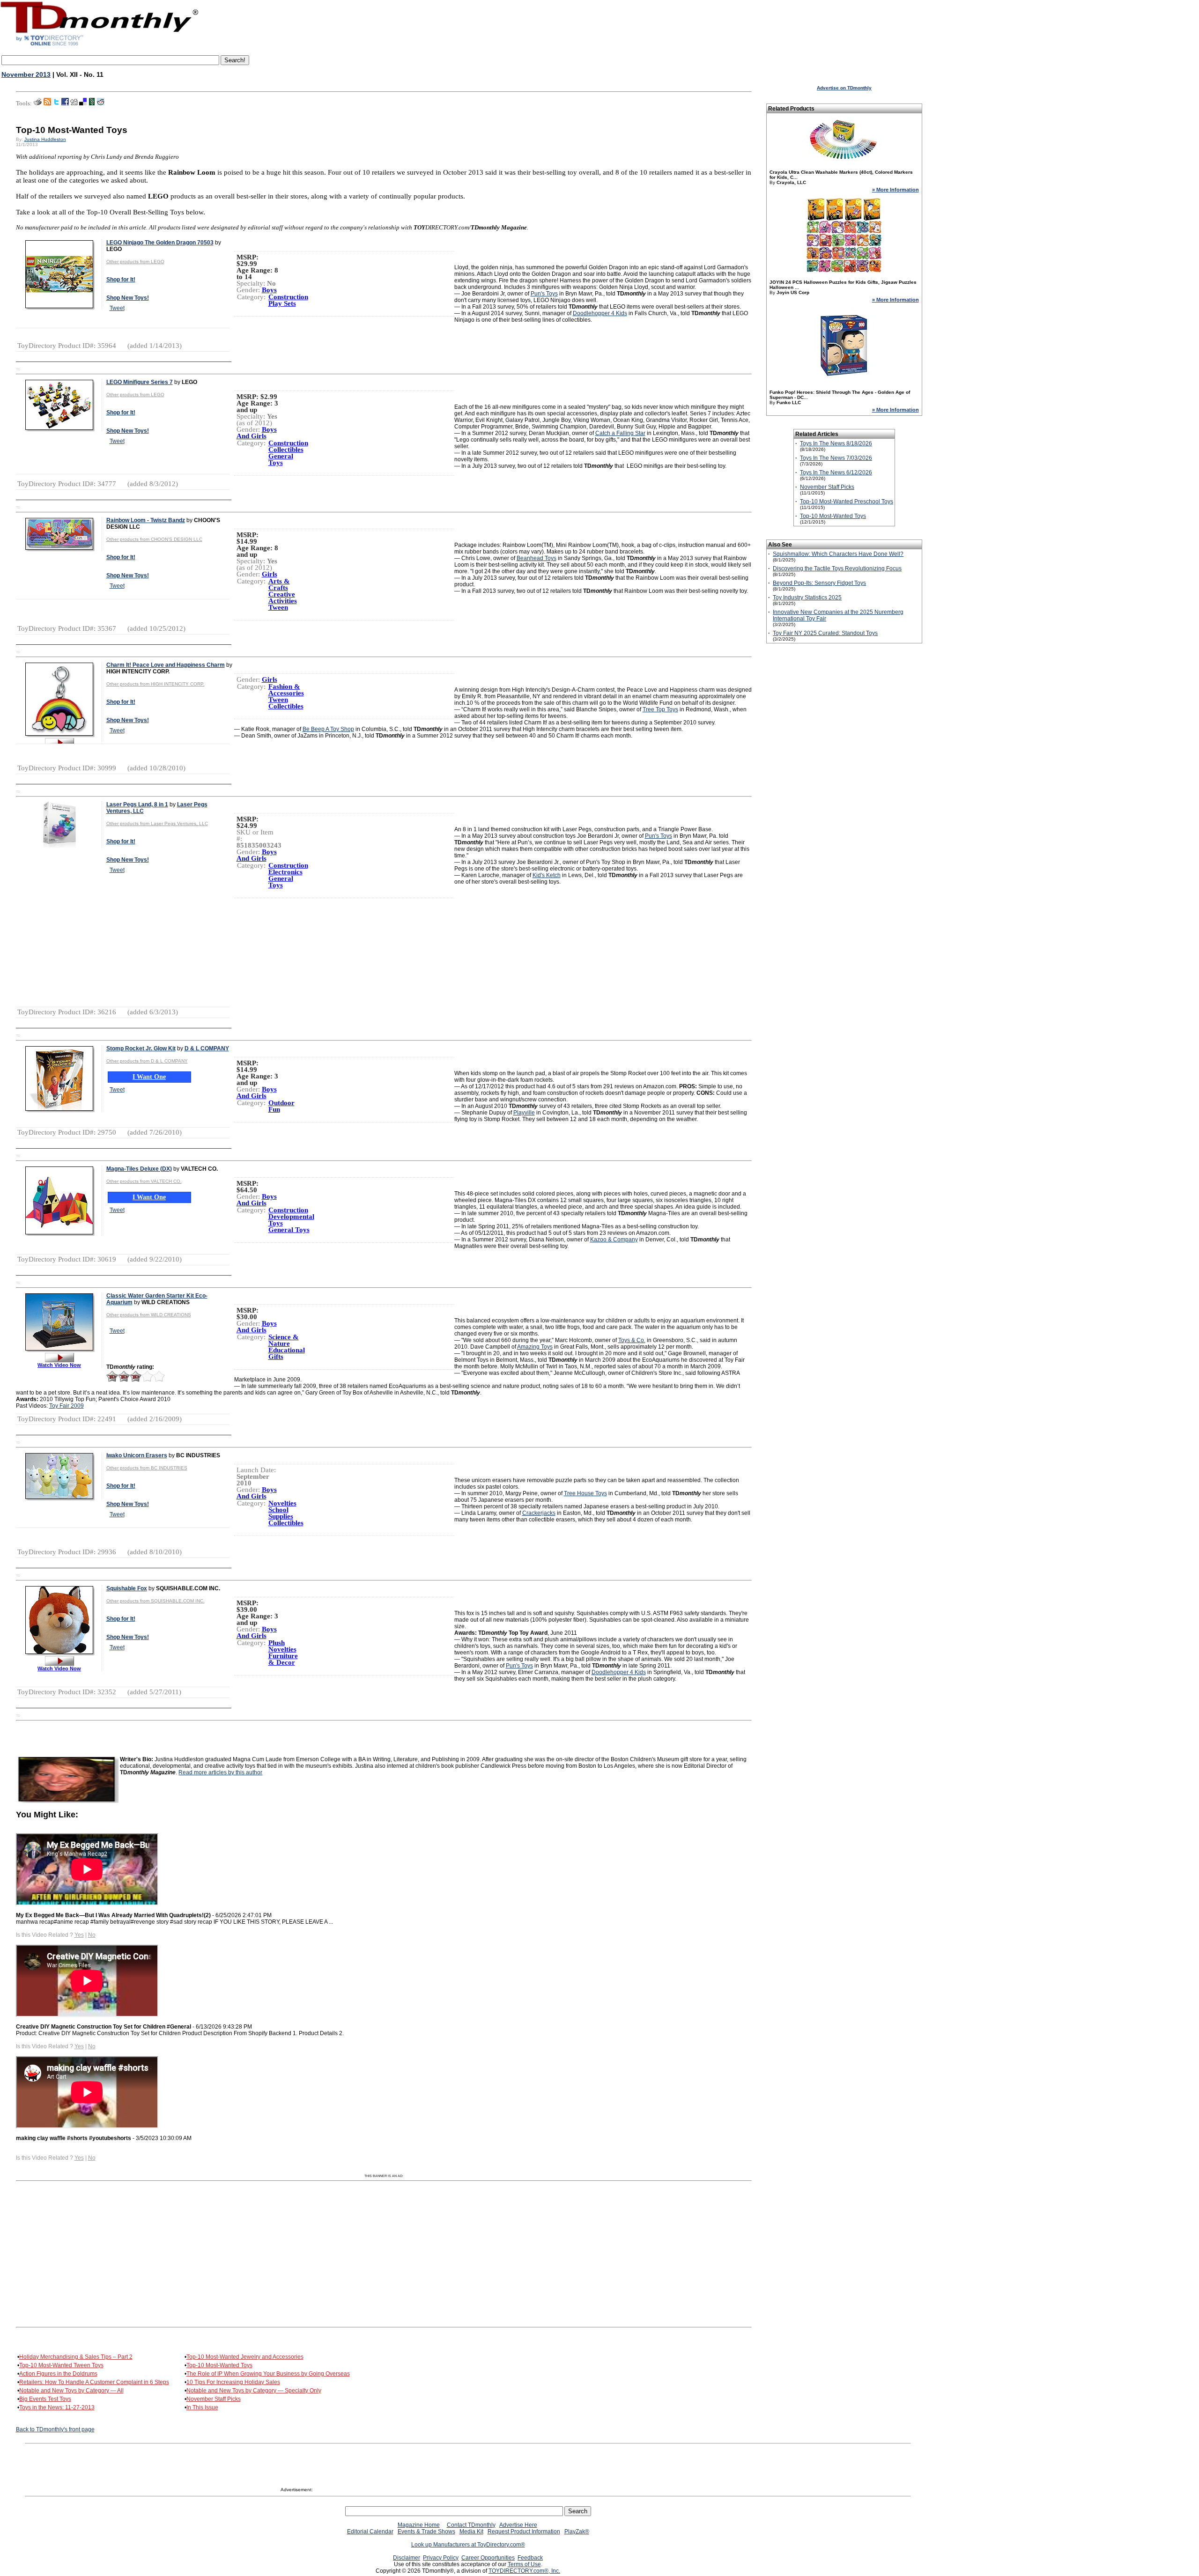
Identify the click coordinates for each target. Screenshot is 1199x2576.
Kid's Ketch (547, 875)
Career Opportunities (488, 2558)
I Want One (149, 1077)
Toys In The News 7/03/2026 (836, 458)
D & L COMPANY (207, 1048)
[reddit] (101, 103)
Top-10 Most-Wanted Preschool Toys (847, 502)
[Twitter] (56, 103)
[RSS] (47, 103)
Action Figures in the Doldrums (58, 2374)
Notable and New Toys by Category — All (71, 2391)
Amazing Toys (535, 1347)
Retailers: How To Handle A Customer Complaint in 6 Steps (94, 2382)
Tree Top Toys (660, 709)
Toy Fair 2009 (67, 1406)
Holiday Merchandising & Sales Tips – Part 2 (76, 2357)
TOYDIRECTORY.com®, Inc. (524, 2571)
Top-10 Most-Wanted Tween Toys (61, 2365)
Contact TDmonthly (471, 2525)
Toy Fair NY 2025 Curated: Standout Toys (825, 633)
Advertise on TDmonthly (844, 88)
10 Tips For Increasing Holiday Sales (233, 2382)
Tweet (117, 308)
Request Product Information (524, 2532)
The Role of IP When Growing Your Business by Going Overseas (268, 2374)
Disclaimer (407, 2558)
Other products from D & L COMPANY (147, 1061)
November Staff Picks (214, 2399)
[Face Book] (65, 103)
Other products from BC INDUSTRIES (147, 1468)
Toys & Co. (632, 1340)
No (92, 1935)
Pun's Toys (544, 294)
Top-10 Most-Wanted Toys (219, 2365)
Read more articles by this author (220, 1772)
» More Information (896, 190)
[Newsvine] (92, 103)
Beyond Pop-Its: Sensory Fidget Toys (819, 583)
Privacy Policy (441, 2558)
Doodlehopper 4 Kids (600, 313)
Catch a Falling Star (620, 433)
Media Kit (471, 2532)
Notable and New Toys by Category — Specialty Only (254, 2391)
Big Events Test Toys (45, 2399)
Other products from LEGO (135, 262)
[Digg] (74, 103)
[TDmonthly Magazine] (100, 45)
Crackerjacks (539, 1513)
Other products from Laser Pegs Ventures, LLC (157, 823)
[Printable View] (38, 103)
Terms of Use (524, 2564)
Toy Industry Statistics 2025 (807, 598)
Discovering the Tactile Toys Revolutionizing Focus (837, 568)
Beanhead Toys (537, 558)
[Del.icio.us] (83, 103)
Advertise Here (518, 2525)
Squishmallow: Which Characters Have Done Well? (838, 554)
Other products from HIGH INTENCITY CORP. (155, 684)
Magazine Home (419, 2525)
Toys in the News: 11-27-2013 (57, 2407)
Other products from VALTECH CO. (144, 1181)
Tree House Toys (585, 1493)
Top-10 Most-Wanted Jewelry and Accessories (245, 2357)
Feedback (530, 2558)
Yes (79, 1935)
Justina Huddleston (45, 139)
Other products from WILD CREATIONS (149, 1315)
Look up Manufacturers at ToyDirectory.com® (468, 2545)
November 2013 (26, 74)
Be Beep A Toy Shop (328, 729)
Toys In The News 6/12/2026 (836, 472)
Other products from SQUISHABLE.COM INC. (155, 1601)
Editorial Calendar (370, 2532)
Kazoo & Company (614, 1240)
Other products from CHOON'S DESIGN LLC (154, 539)
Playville (524, 1113)
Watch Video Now (59, 1365)
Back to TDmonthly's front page (55, 2429)
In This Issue (202, 2407)
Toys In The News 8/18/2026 (836, 443)
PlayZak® (577, 2532)
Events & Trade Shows (426, 2532)
